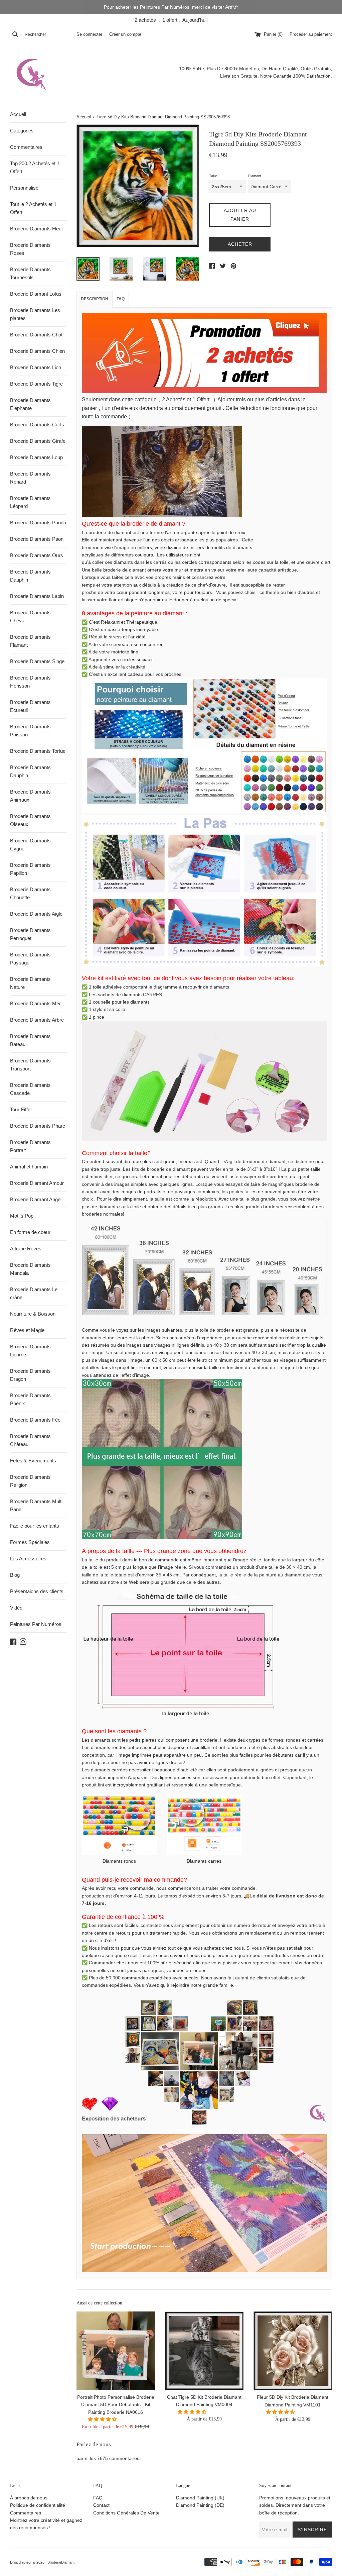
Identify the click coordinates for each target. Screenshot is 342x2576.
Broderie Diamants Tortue (38, 751)
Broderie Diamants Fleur (37, 229)
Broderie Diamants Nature (30, 983)
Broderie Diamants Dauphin (30, 576)
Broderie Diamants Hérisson (30, 682)
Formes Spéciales (30, 1542)
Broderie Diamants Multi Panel (36, 1505)
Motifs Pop (22, 1216)
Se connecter (89, 34)
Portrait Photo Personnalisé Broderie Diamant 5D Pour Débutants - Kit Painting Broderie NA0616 (116, 2405)
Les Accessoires (28, 1559)
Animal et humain (29, 1167)
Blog (15, 1575)
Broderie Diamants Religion (30, 1481)
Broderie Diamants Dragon (30, 1375)
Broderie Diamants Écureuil (30, 706)
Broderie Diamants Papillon (30, 869)
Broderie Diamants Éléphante (30, 404)
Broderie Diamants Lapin (37, 596)
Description (95, 299)
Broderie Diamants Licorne (30, 1351)
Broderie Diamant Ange (35, 1199)
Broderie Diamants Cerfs (37, 425)
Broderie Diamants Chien (37, 351)
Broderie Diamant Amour (37, 1183)
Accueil (18, 114)
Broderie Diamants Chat (36, 335)
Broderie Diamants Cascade (30, 1089)
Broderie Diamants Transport (30, 1065)
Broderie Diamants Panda (38, 523)
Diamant (254, 176)
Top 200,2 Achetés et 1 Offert (35, 167)
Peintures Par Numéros (36, 1624)
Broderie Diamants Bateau (30, 1040)
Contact (101, 2505)
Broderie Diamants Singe (37, 661)
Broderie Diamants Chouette (30, 893)
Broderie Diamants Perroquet (30, 934)
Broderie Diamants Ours (37, 555)
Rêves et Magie (27, 1330)
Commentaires (26, 147)
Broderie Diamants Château (30, 1440)
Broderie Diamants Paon (37, 539)
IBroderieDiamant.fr (62, 2562)
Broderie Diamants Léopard (30, 502)
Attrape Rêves (26, 1249)
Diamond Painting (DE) (200, 2505)
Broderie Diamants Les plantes (35, 314)
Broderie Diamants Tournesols (30, 273)
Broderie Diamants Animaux (30, 796)
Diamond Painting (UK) (200, 2498)
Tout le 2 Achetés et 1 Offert (33, 208)
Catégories (22, 131)
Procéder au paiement (311, 34)
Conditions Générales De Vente (126, 2513)
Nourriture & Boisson (33, 1314)
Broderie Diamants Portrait (30, 1146)
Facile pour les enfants (35, 1526)
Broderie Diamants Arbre (37, 1020)
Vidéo (16, 1608)
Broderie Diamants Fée (35, 1420)
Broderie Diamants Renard (30, 478)
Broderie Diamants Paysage (30, 959)
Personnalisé (24, 188)
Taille (213, 176)
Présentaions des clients (37, 1591)
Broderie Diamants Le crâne (34, 1293)
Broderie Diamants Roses (30, 249)
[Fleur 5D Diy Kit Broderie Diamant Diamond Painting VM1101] (293, 2351)
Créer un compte (125, 34)
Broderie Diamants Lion (36, 367)
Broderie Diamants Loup (36, 457)
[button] (103, 2419)
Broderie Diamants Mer (35, 1003)
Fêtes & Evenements (33, 1461)
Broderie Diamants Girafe (38, 441)
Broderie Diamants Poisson (30, 731)
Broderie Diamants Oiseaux (30, 820)
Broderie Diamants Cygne (30, 845)
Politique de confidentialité (38, 2505)
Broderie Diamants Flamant (30, 641)
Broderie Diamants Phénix (30, 1399)
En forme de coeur (30, 1232)
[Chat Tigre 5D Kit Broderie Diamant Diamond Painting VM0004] (204, 2351)
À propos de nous (29, 2498)
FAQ (121, 299)
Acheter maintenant (240, 246)
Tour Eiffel (21, 1109)
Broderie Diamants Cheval (30, 616)
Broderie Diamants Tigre (36, 384)
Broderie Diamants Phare (38, 1126)
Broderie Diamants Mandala (30, 1269)
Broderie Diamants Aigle (36, 914)
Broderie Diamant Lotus (36, 294)
